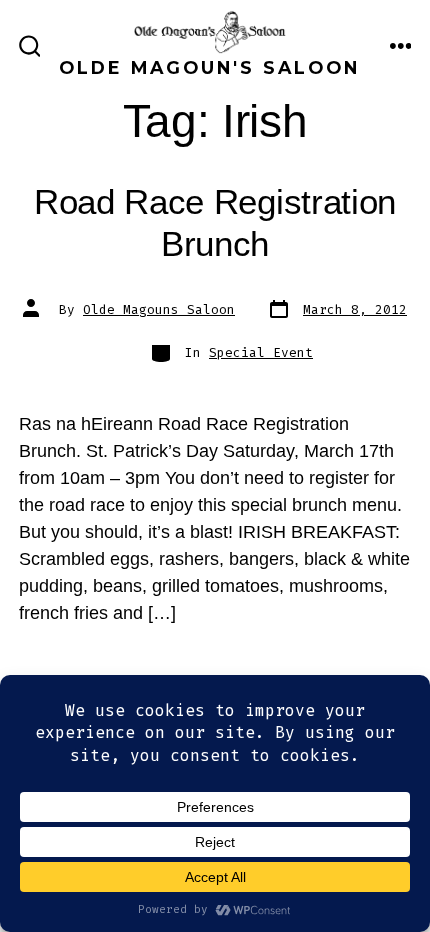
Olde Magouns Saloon (159, 309)
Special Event (261, 352)
